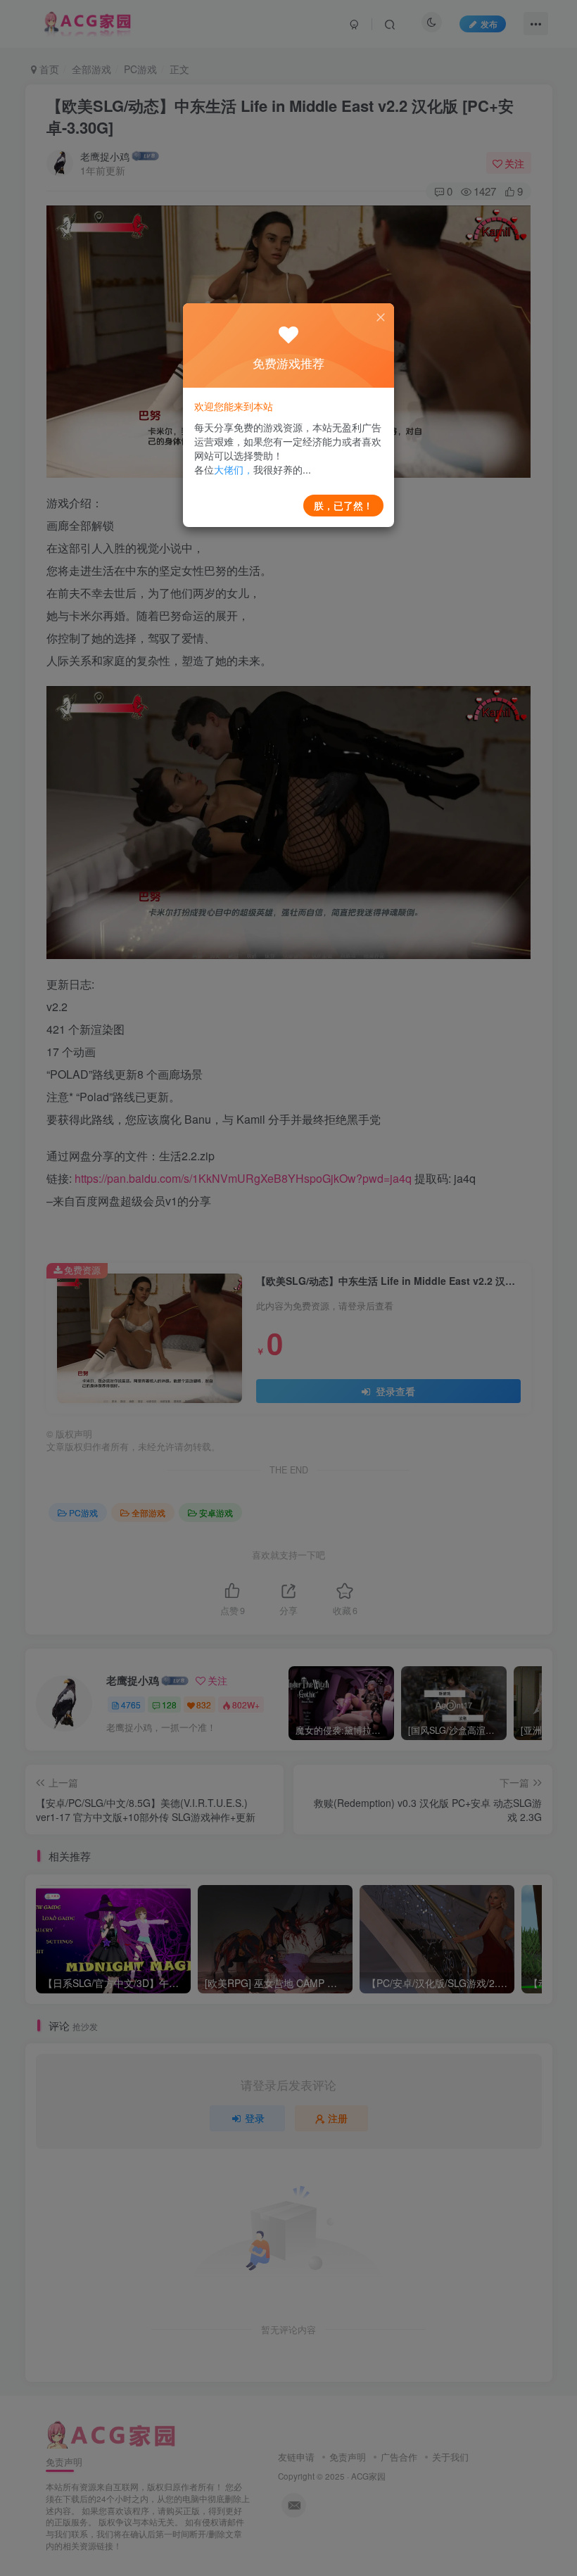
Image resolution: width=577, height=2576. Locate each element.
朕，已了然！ (343, 505)
